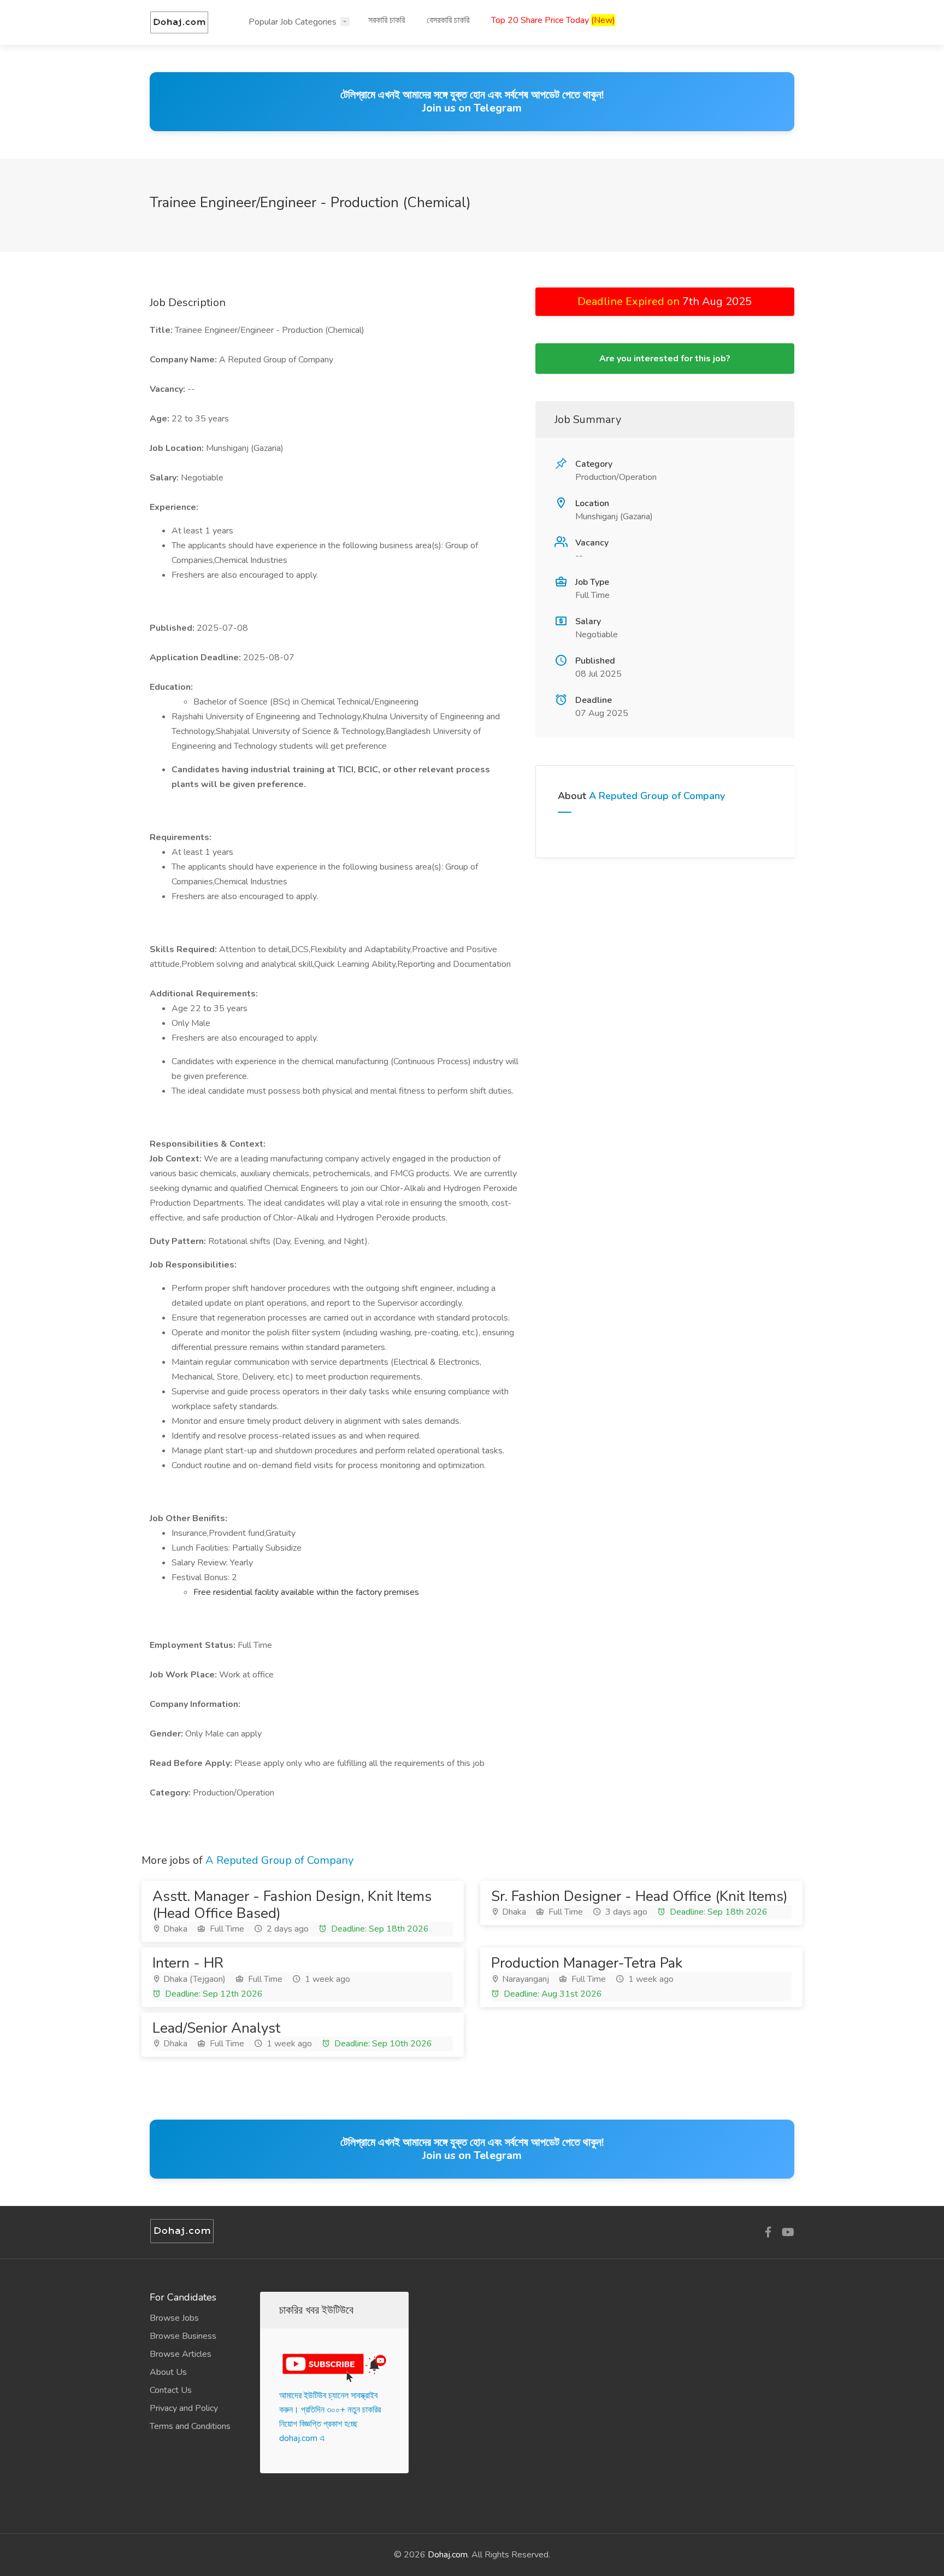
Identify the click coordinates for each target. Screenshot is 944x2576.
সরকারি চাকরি (387, 20)
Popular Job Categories (293, 22)
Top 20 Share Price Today (553, 20)
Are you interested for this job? (665, 359)
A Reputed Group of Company (657, 796)
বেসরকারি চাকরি (448, 20)
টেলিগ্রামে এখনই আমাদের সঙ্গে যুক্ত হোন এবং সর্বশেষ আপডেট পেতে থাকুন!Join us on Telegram (472, 101)
